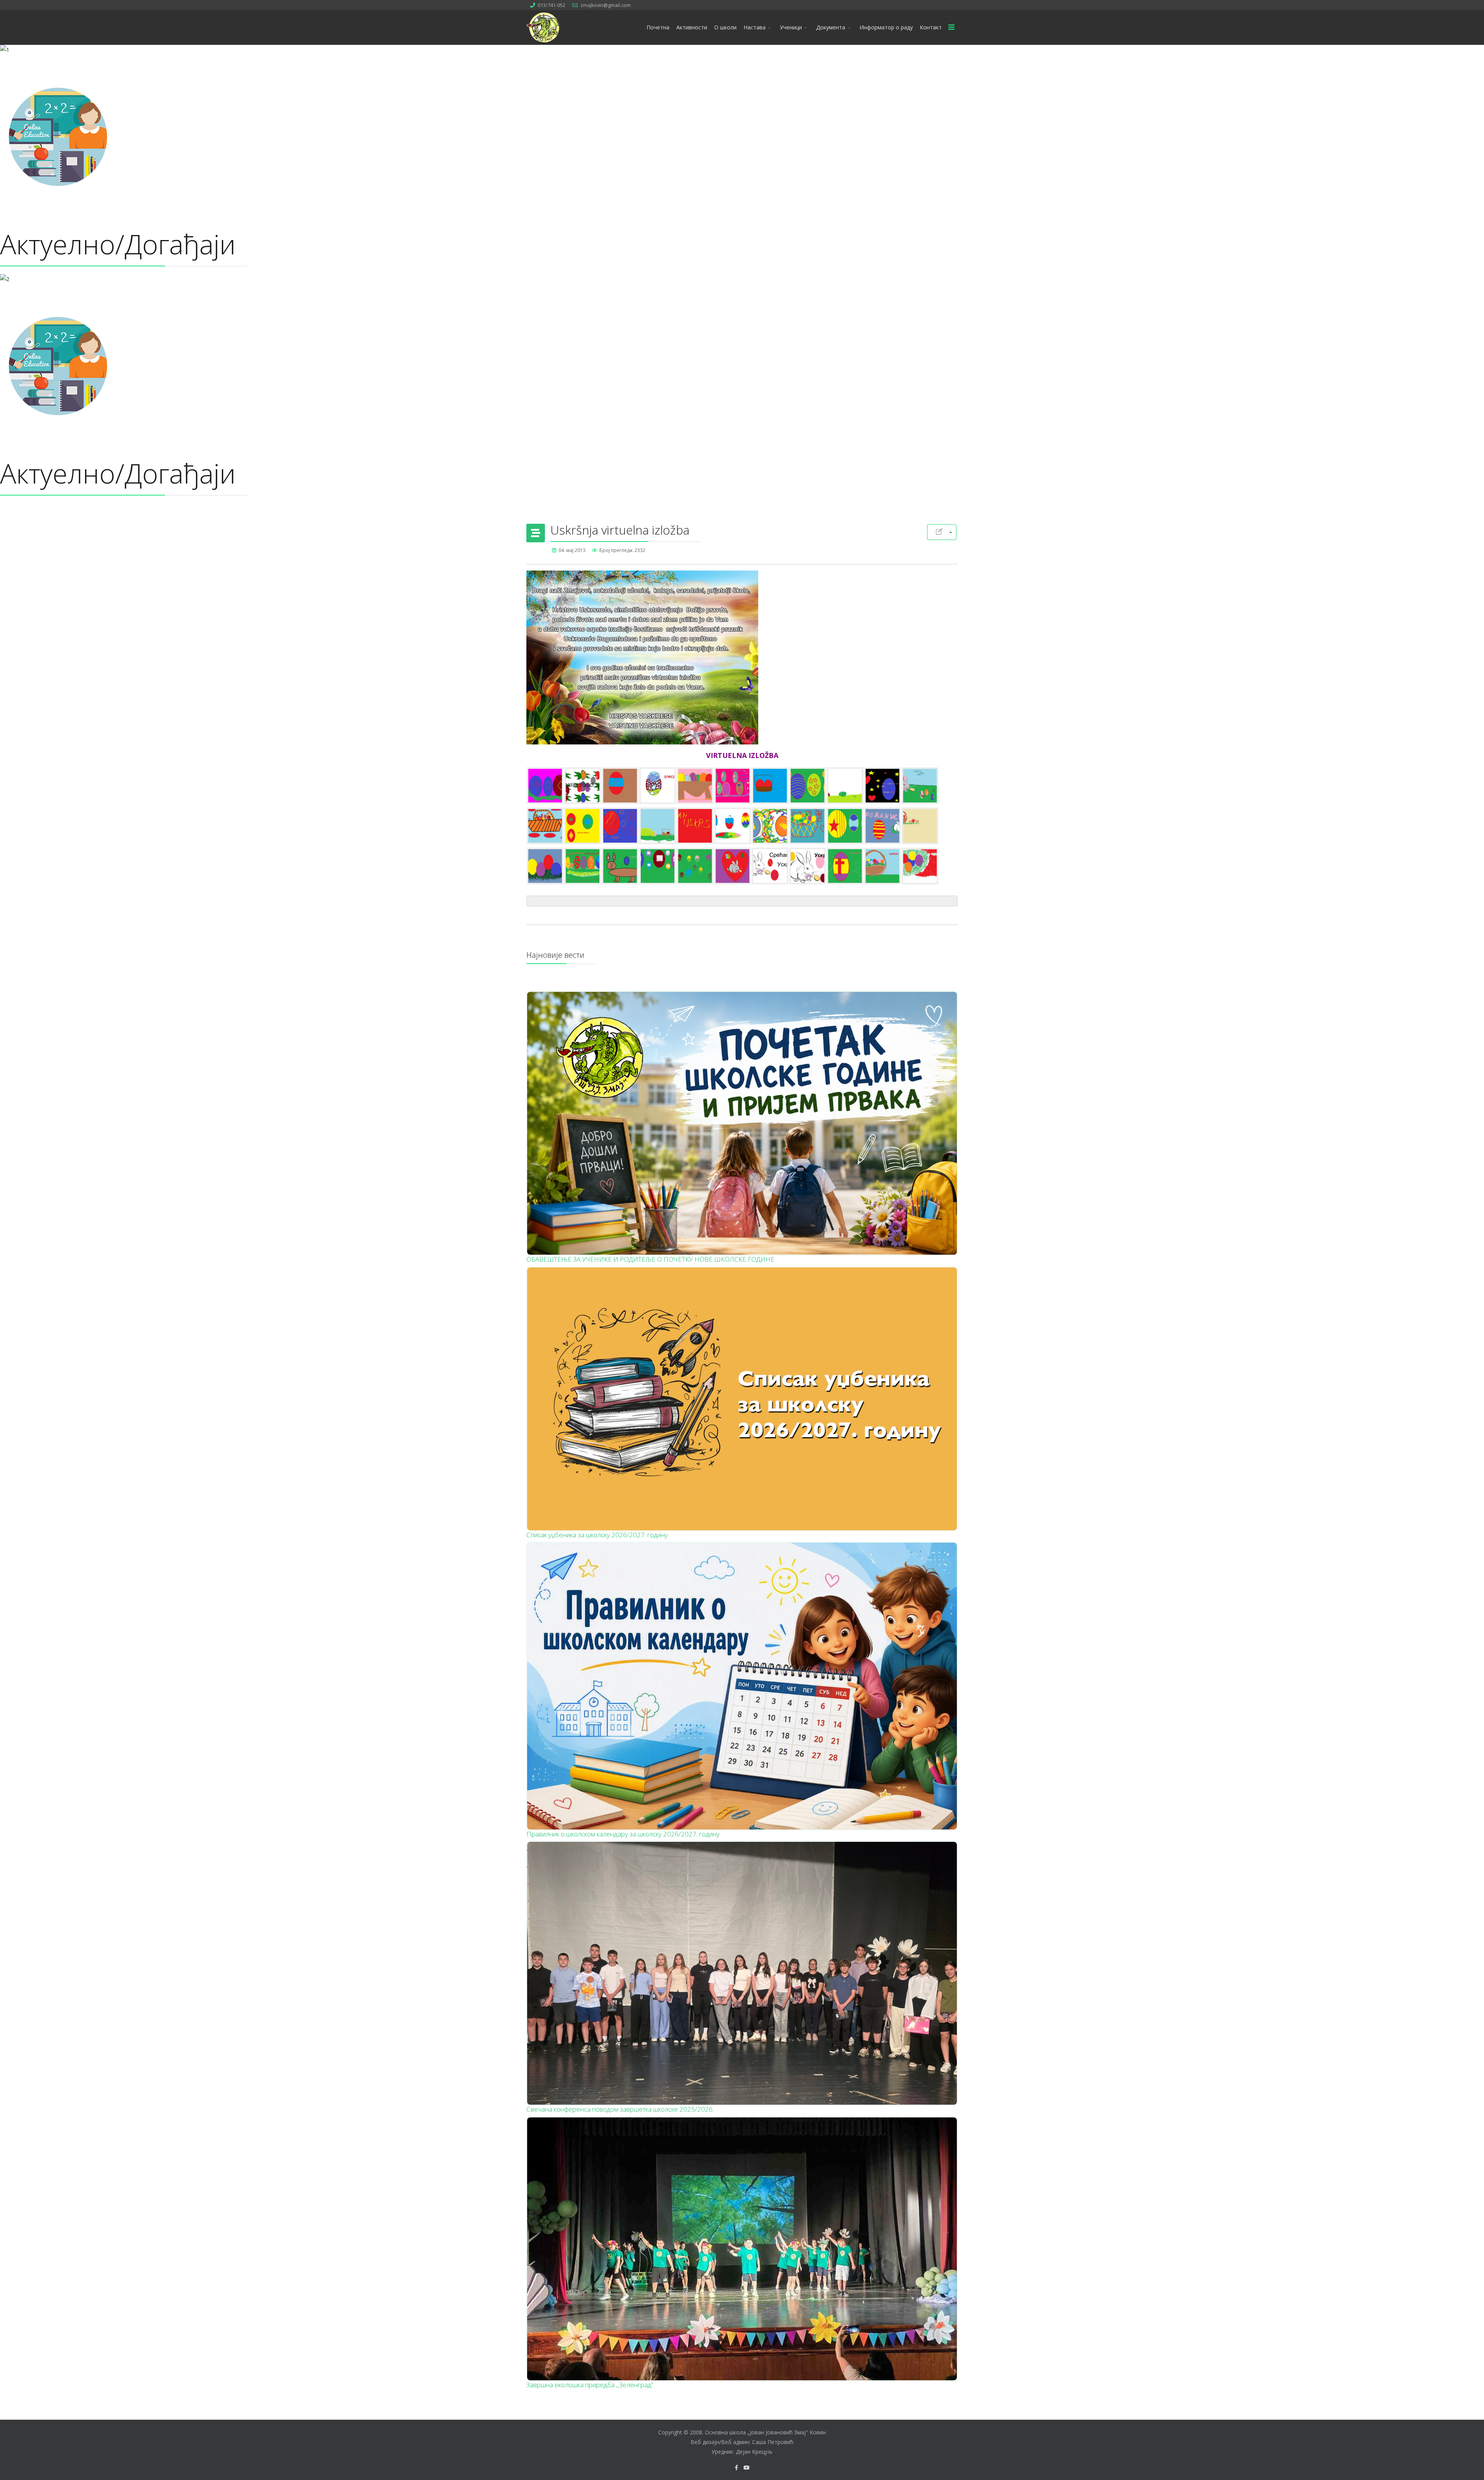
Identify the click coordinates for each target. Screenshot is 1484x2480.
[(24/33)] (583, 866)
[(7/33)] (770, 786)
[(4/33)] (658, 786)
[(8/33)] (808, 786)
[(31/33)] (845, 866)
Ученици (791, 27)
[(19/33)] (808, 826)
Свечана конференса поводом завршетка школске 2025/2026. (620, 2109)
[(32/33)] (882, 866)
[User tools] (942, 532)
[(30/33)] (808, 866)
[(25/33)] (620, 866)
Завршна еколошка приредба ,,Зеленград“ (590, 2385)
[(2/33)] (583, 786)
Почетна (658, 27)
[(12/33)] (545, 826)
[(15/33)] (658, 826)
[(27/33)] (695, 866)
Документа (831, 27)
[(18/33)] (770, 826)
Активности (692, 27)
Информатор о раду (886, 27)
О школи (725, 27)
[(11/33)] (920, 786)
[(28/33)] (733, 866)
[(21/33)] (882, 826)
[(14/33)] (620, 826)
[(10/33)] (882, 786)
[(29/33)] (770, 866)
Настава (755, 27)
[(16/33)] (695, 826)
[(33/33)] (920, 866)
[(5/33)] (695, 786)
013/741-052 (551, 5)
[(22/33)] (920, 826)
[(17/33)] (733, 826)
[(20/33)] (845, 826)
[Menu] (951, 27)
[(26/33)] (658, 866)
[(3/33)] (620, 786)
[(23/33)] (545, 866)
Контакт (931, 27)
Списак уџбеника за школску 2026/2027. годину (597, 1535)
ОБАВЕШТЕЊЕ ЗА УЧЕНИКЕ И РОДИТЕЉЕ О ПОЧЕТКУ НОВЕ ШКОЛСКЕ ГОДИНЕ (650, 1259)
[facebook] (736, 2467)
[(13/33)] (583, 826)
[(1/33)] (545, 786)
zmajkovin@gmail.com (606, 5)
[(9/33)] (845, 786)
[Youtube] (747, 2467)
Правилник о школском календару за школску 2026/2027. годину (623, 1834)
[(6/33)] (733, 786)
